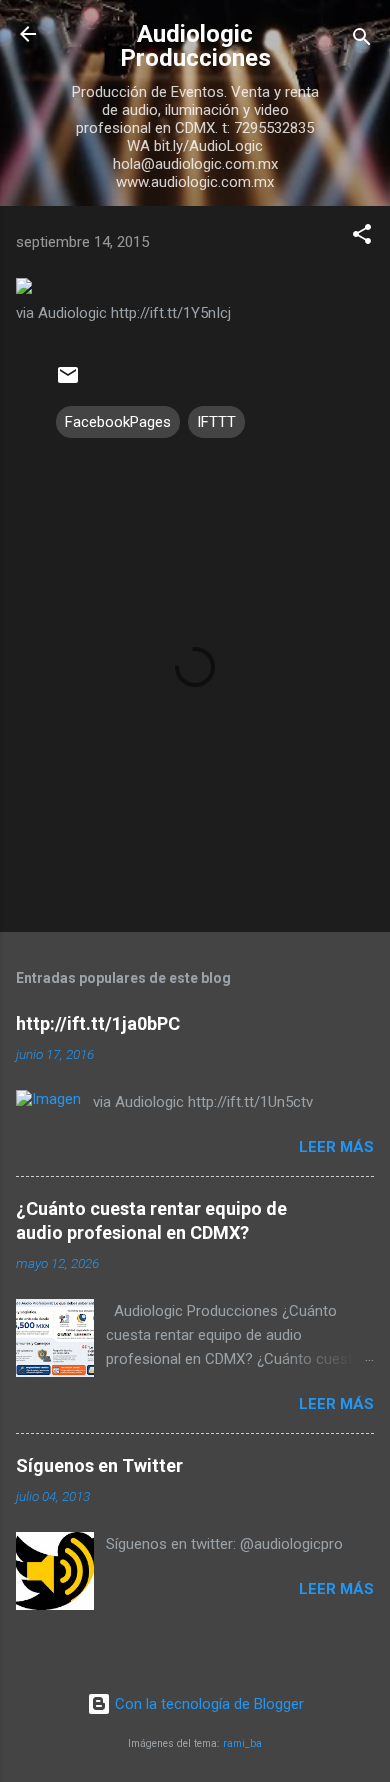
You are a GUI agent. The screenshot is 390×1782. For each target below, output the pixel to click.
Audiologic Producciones (195, 46)
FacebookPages (118, 422)
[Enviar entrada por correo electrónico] (68, 382)
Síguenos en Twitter (99, 1465)
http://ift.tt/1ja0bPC (98, 1023)
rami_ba (242, 1743)
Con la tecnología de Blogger (207, 1704)
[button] (362, 237)
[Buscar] (362, 40)
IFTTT (216, 422)
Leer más (336, 1147)
